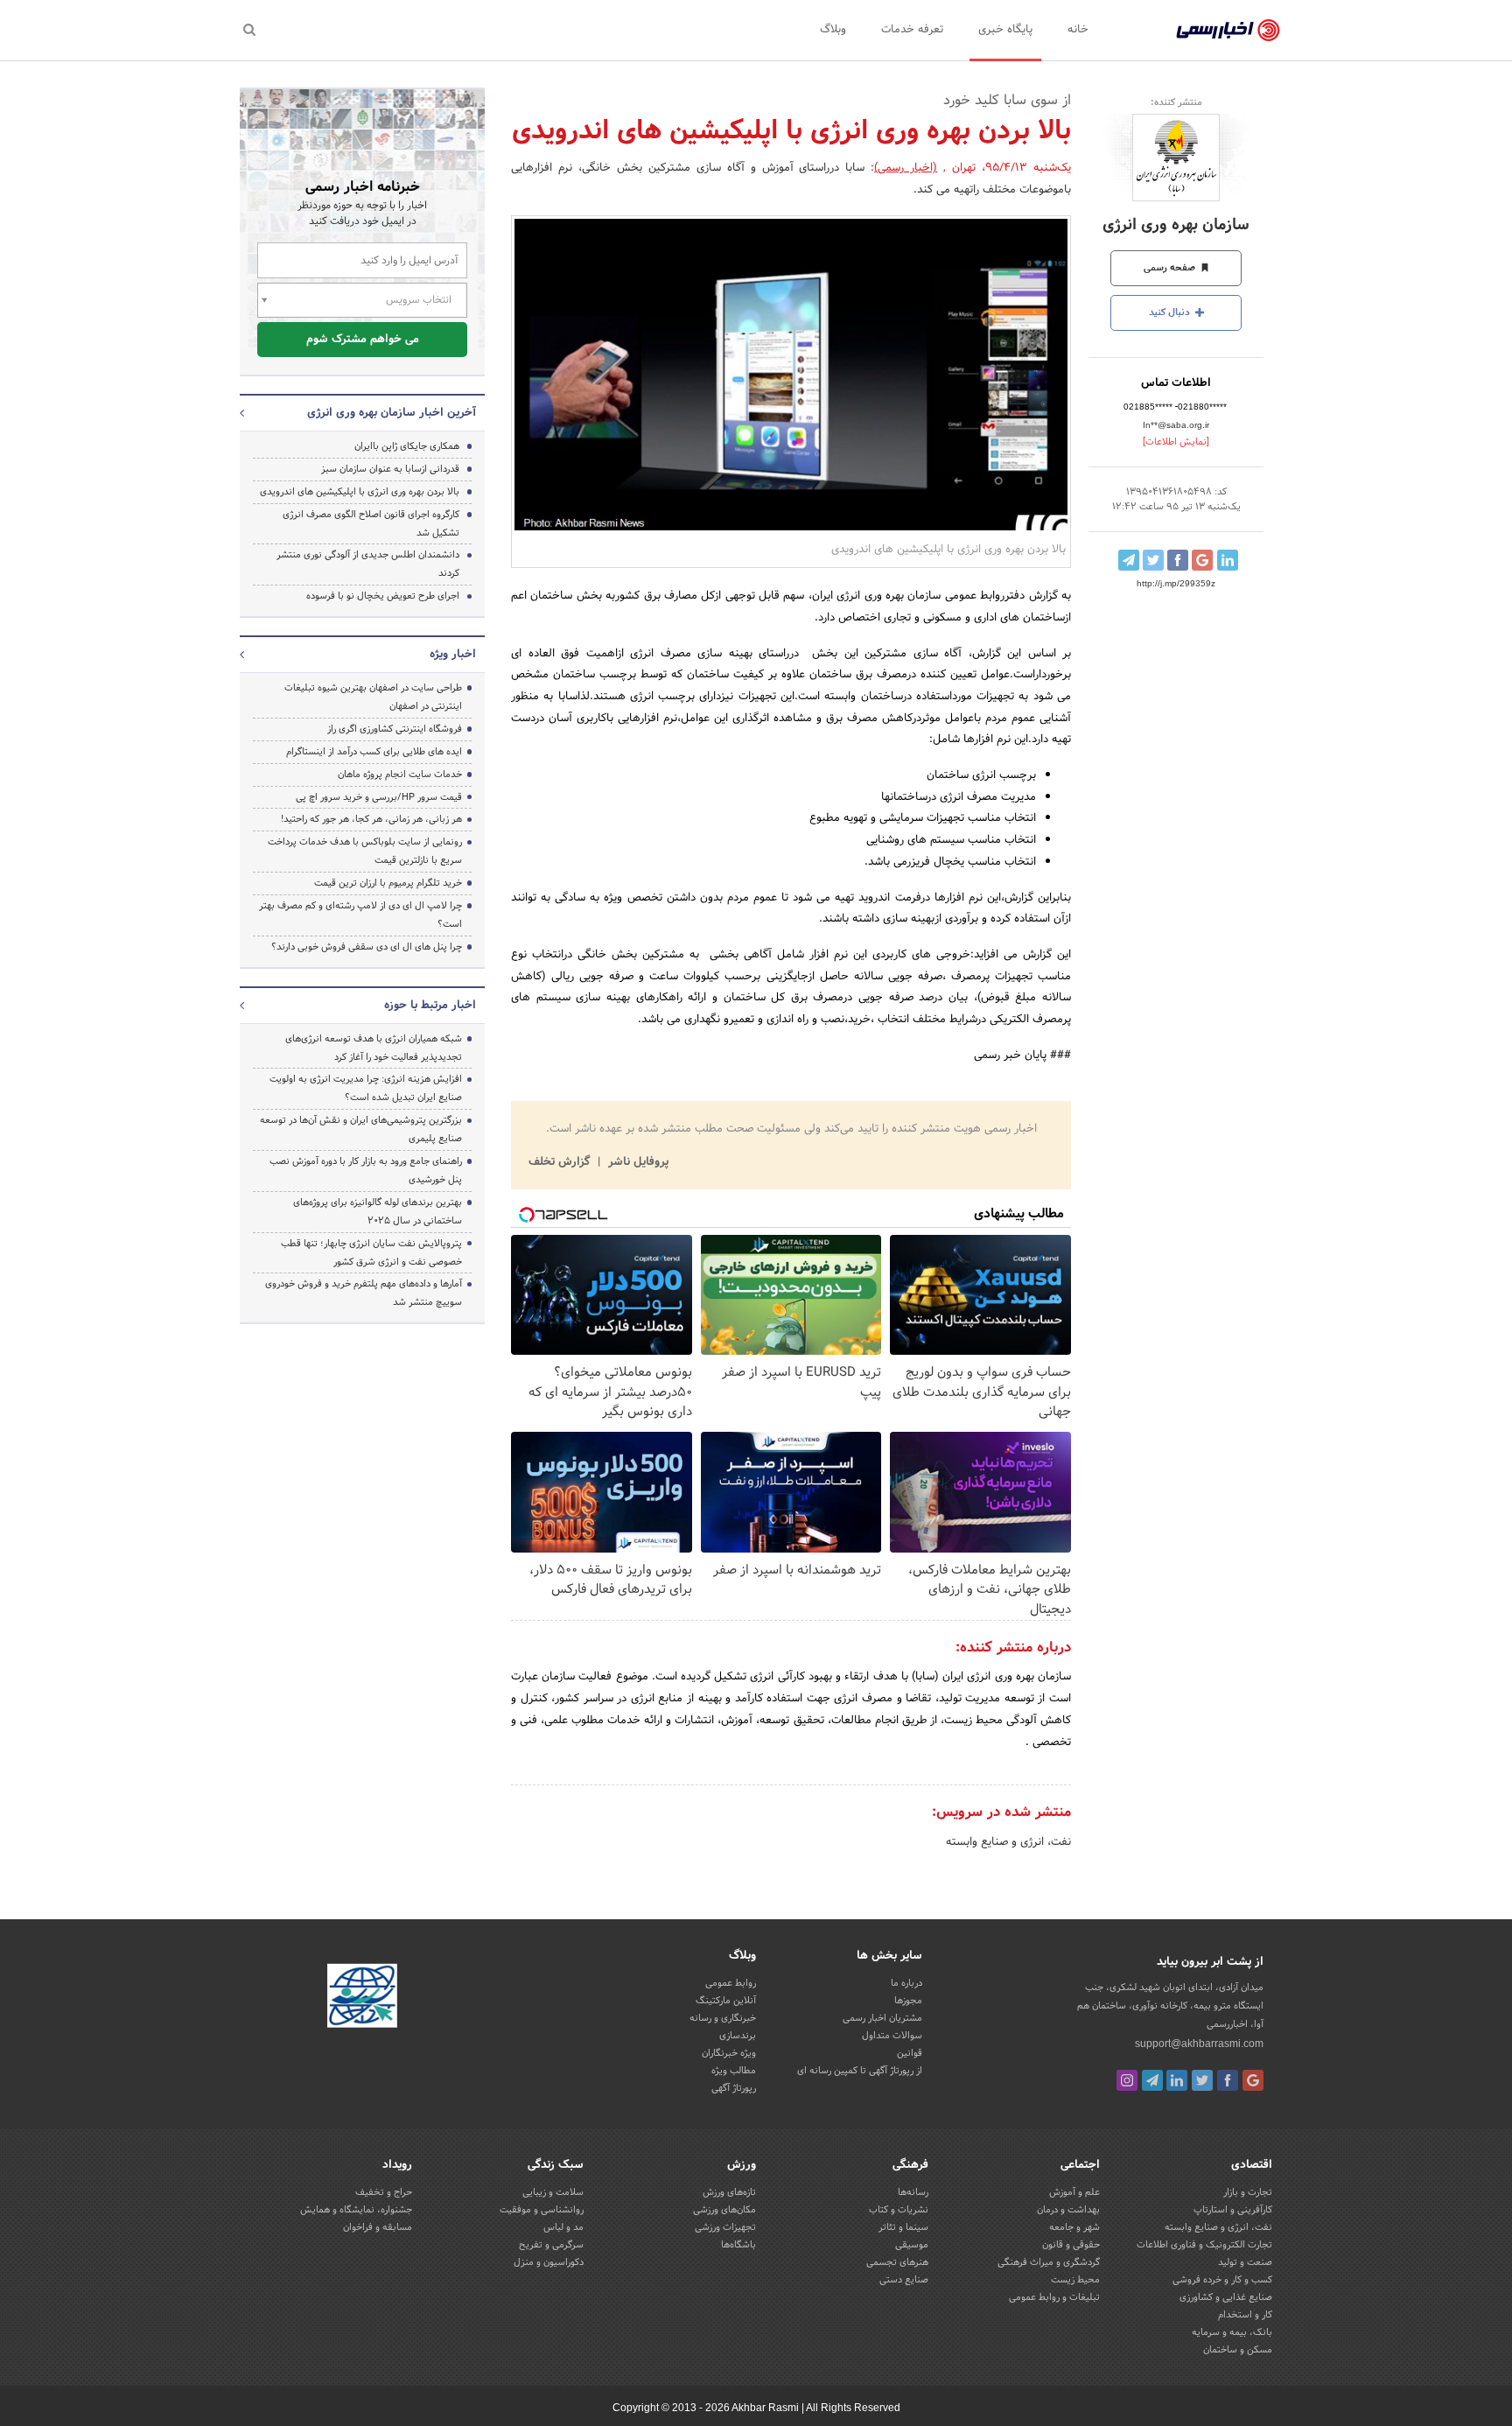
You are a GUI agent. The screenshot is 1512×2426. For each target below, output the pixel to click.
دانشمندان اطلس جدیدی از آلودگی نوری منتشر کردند (368, 564)
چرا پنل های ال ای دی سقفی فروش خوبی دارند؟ (367, 947)
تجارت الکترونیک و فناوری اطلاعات (1204, 2245)
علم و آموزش (1074, 2192)
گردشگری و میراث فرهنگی (1049, 2262)
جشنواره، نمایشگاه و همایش (356, 2210)
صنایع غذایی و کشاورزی (1226, 2297)
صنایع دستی (904, 2280)
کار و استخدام (1245, 2315)
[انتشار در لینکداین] (1228, 560)
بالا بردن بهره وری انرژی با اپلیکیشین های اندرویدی (360, 492)
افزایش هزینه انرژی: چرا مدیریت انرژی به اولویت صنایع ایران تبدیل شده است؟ (366, 1088)
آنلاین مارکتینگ (726, 2001)
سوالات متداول (892, 2036)
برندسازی (738, 2036)
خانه (1078, 30)
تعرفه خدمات (912, 30)
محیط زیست (1075, 2280)
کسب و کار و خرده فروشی (1222, 2280)
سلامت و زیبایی (553, 2192)
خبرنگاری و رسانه (723, 2018)
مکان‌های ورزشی (724, 2210)
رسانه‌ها (913, 2192)
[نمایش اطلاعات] (1176, 442)
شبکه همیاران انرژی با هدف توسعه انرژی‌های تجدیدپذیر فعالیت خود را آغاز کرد (374, 1048)
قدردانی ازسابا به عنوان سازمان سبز (390, 469)
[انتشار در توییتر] (1153, 560)
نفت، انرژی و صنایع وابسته (1008, 1842)
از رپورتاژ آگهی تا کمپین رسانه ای (860, 2071)
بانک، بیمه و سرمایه (1232, 2332)
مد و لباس (563, 2227)
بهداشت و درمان (1068, 2210)
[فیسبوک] (1228, 2080)
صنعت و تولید (1245, 2262)
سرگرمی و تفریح (551, 2245)
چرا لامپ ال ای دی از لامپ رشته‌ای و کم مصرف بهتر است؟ (360, 915)
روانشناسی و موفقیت (542, 2210)
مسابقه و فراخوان (378, 2227)
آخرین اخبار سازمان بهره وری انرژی (392, 413)
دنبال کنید (1171, 312)
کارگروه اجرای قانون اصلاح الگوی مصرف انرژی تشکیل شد (371, 524)
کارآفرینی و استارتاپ (1233, 2210)
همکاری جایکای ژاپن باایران (407, 446)
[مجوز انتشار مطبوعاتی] (362, 1999)
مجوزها (908, 2001)
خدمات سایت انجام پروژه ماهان (400, 775)
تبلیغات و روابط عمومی (1054, 2297)
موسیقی (912, 2245)
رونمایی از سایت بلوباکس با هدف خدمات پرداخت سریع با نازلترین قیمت (365, 851)
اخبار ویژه (453, 655)
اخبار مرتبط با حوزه (430, 1006)
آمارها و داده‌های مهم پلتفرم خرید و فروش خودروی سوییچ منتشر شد (364, 1293)
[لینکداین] (1177, 2080)
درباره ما (906, 1983)
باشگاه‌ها (738, 2245)
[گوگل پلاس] (1253, 2080)
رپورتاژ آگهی (734, 2088)
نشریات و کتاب (899, 2210)
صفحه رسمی (1171, 268)
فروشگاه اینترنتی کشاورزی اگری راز (395, 729)
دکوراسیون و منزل (549, 2262)
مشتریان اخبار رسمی (882, 2018)
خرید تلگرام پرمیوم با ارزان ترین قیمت (388, 883)
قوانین (910, 2053)
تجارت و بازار (1248, 2192)
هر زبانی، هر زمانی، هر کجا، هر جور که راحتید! (371, 819)
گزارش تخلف (561, 1162)
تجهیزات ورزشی (725, 2227)
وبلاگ (833, 30)
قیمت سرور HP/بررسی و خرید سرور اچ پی (379, 797)
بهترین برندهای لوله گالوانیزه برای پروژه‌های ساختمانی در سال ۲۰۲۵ (378, 1212)
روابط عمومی (731, 1983)
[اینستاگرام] (1127, 2080)
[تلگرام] (1152, 2080)
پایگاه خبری (1005, 30)
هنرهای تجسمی (897, 2262)
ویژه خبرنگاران (729, 2053)
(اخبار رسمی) (906, 168)
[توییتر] (1202, 2080)
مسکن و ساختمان (1238, 2350)
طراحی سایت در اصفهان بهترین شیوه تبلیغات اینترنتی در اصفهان (373, 697)
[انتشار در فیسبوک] (1178, 560)
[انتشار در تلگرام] (1129, 560)
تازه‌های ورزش (729, 2192)
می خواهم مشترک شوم (363, 340)
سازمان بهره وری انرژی (1176, 225)
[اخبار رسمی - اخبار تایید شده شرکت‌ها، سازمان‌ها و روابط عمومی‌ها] (1228, 31)
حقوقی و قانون (1071, 2245)
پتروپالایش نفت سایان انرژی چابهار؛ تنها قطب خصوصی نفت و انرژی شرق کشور (371, 1253)
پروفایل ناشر (637, 1162)
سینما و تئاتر (903, 2227)
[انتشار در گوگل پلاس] (1202, 560)
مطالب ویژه (734, 2071)
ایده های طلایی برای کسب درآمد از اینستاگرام (374, 752)
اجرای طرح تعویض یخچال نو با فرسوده (383, 596)
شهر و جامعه (1074, 2227)
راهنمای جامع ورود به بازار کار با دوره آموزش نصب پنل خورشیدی (366, 1171)
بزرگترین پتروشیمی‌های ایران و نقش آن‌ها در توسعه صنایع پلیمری (361, 1129)
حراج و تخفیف (384, 2192)
